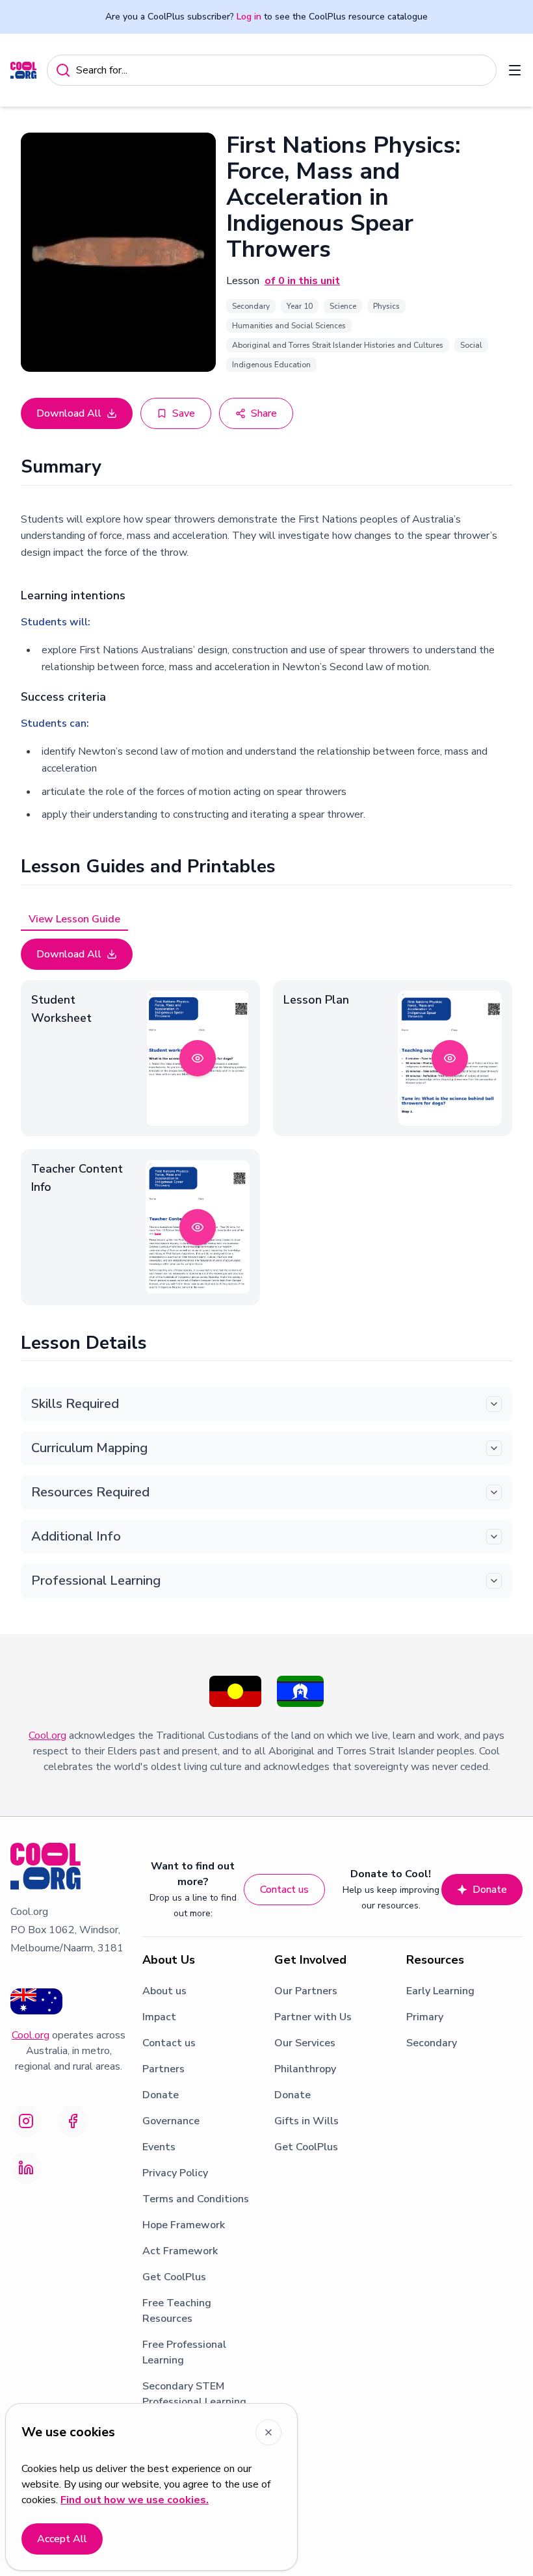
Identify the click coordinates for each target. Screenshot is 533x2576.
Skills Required (75, 1404)
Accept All (62, 2539)
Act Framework (180, 2251)
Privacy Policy (175, 2173)
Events (159, 2147)
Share (264, 413)
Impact (159, 2017)
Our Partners (306, 1991)
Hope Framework (184, 2225)
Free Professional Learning (184, 2352)
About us (164, 1991)
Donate (490, 1890)
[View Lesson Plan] (450, 1058)
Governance (171, 2121)
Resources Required (90, 1492)
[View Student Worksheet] (198, 1058)
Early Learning (440, 1991)
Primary (425, 2017)
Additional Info (76, 1536)
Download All (69, 413)
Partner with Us (313, 2017)
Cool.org (47, 1736)
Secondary (432, 2043)
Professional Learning (96, 1581)
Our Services (305, 2043)
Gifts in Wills (306, 2121)
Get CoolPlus (174, 2277)
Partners (163, 2069)
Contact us (284, 1890)
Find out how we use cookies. (135, 2500)
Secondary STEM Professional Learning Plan (194, 2402)
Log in (249, 17)
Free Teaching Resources (177, 2311)
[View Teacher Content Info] (198, 1227)
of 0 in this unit (302, 281)
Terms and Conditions (196, 2199)
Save (184, 413)
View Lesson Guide (74, 919)
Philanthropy (305, 2069)
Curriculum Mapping (89, 1448)
